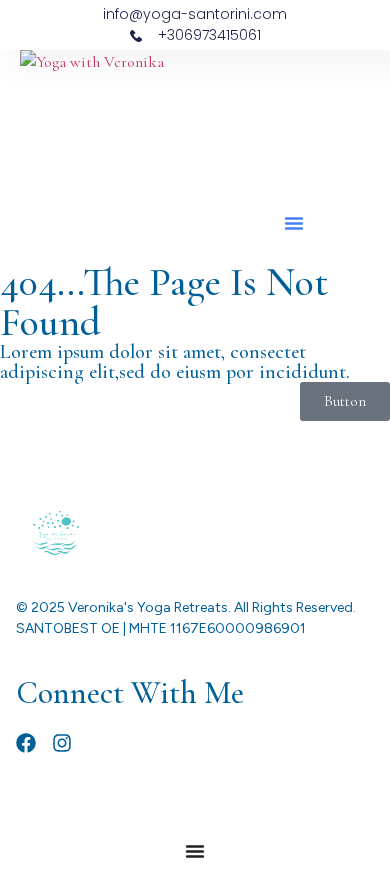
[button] (294, 223)
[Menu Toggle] (195, 851)
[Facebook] (26, 743)
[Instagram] (62, 743)
